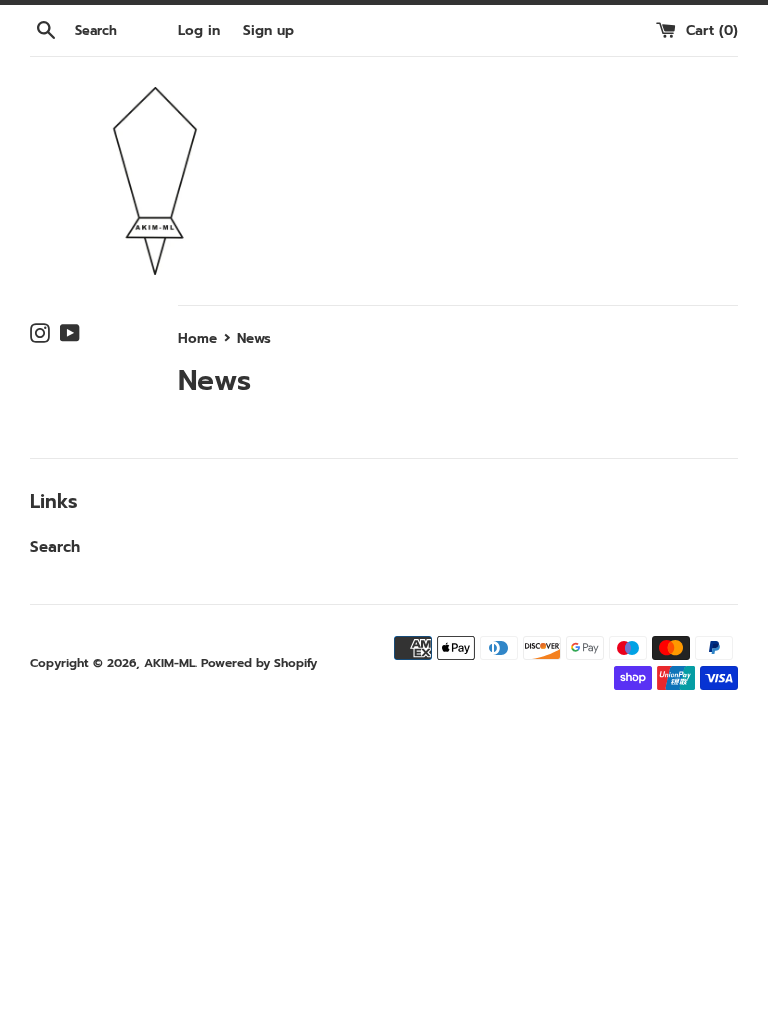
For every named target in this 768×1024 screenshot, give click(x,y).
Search (55, 547)
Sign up (268, 30)
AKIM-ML (169, 663)
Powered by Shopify (259, 663)
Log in (199, 30)
